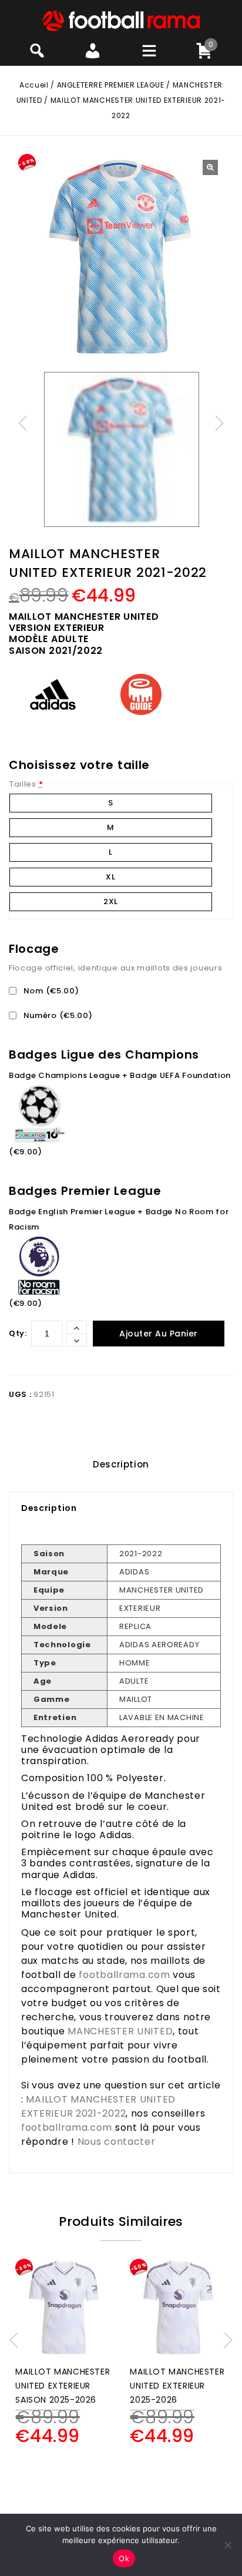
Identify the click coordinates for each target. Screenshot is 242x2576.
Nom (50, 991)
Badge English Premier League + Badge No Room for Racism (119, 1219)
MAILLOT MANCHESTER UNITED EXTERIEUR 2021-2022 (98, 2106)
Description (121, 1464)
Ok (124, 2558)
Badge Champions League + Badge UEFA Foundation (120, 1075)
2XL (111, 901)
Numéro (57, 1015)
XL (110, 877)
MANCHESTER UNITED (120, 2031)
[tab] (121, 1465)
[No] (227, 2545)
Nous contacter (117, 2142)
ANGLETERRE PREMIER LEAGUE (111, 85)
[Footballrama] (121, 20)
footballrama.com (124, 1975)
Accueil (34, 85)
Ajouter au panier (159, 1334)
